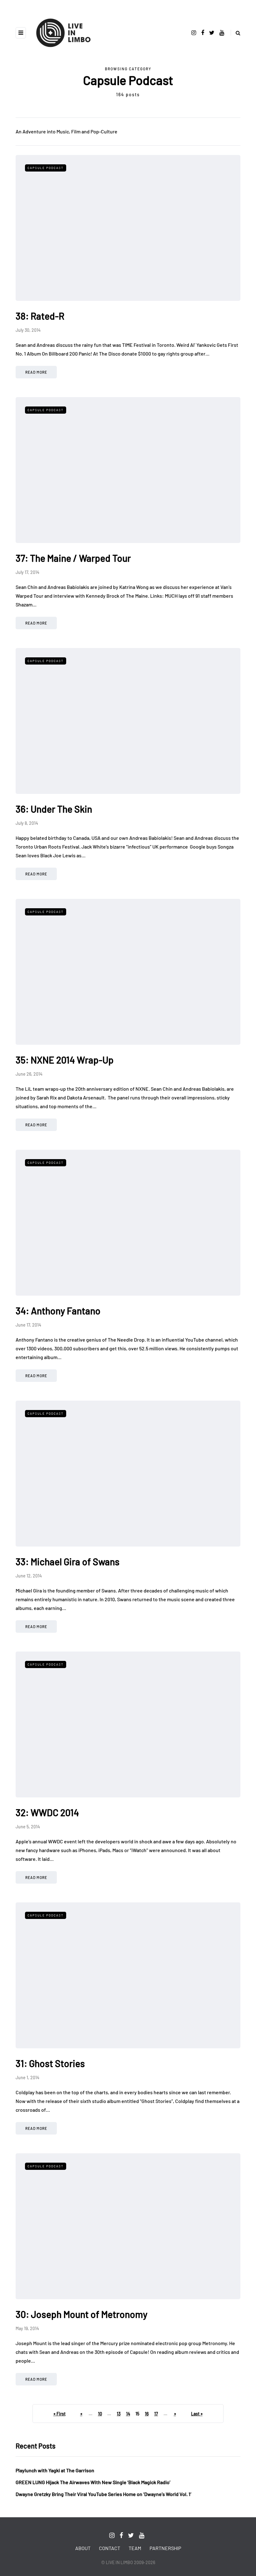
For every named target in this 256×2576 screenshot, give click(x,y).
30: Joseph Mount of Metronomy (81, 2314)
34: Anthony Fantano (58, 1311)
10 (100, 2414)
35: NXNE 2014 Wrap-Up (65, 1060)
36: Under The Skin (54, 809)
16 (147, 2414)
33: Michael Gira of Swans (68, 1562)
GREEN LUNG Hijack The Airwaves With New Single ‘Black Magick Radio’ (93, 2482)
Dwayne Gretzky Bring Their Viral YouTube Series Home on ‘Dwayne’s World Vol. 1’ (103, 2494)
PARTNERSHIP (165, 2548)
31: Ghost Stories (50, 2063)
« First (59, 2414)
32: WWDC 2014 (47, 1812)
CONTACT (110, 2548)
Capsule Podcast (46, 168)
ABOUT (83, 2548)
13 (119, 2414)
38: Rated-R (40, 316)
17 (156, 2414)
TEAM (135, 2548)
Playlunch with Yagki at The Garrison (55, 2470)
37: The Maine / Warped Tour (73, 558)
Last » (197, 2414)
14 (128, 2414)
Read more (36, 372)
